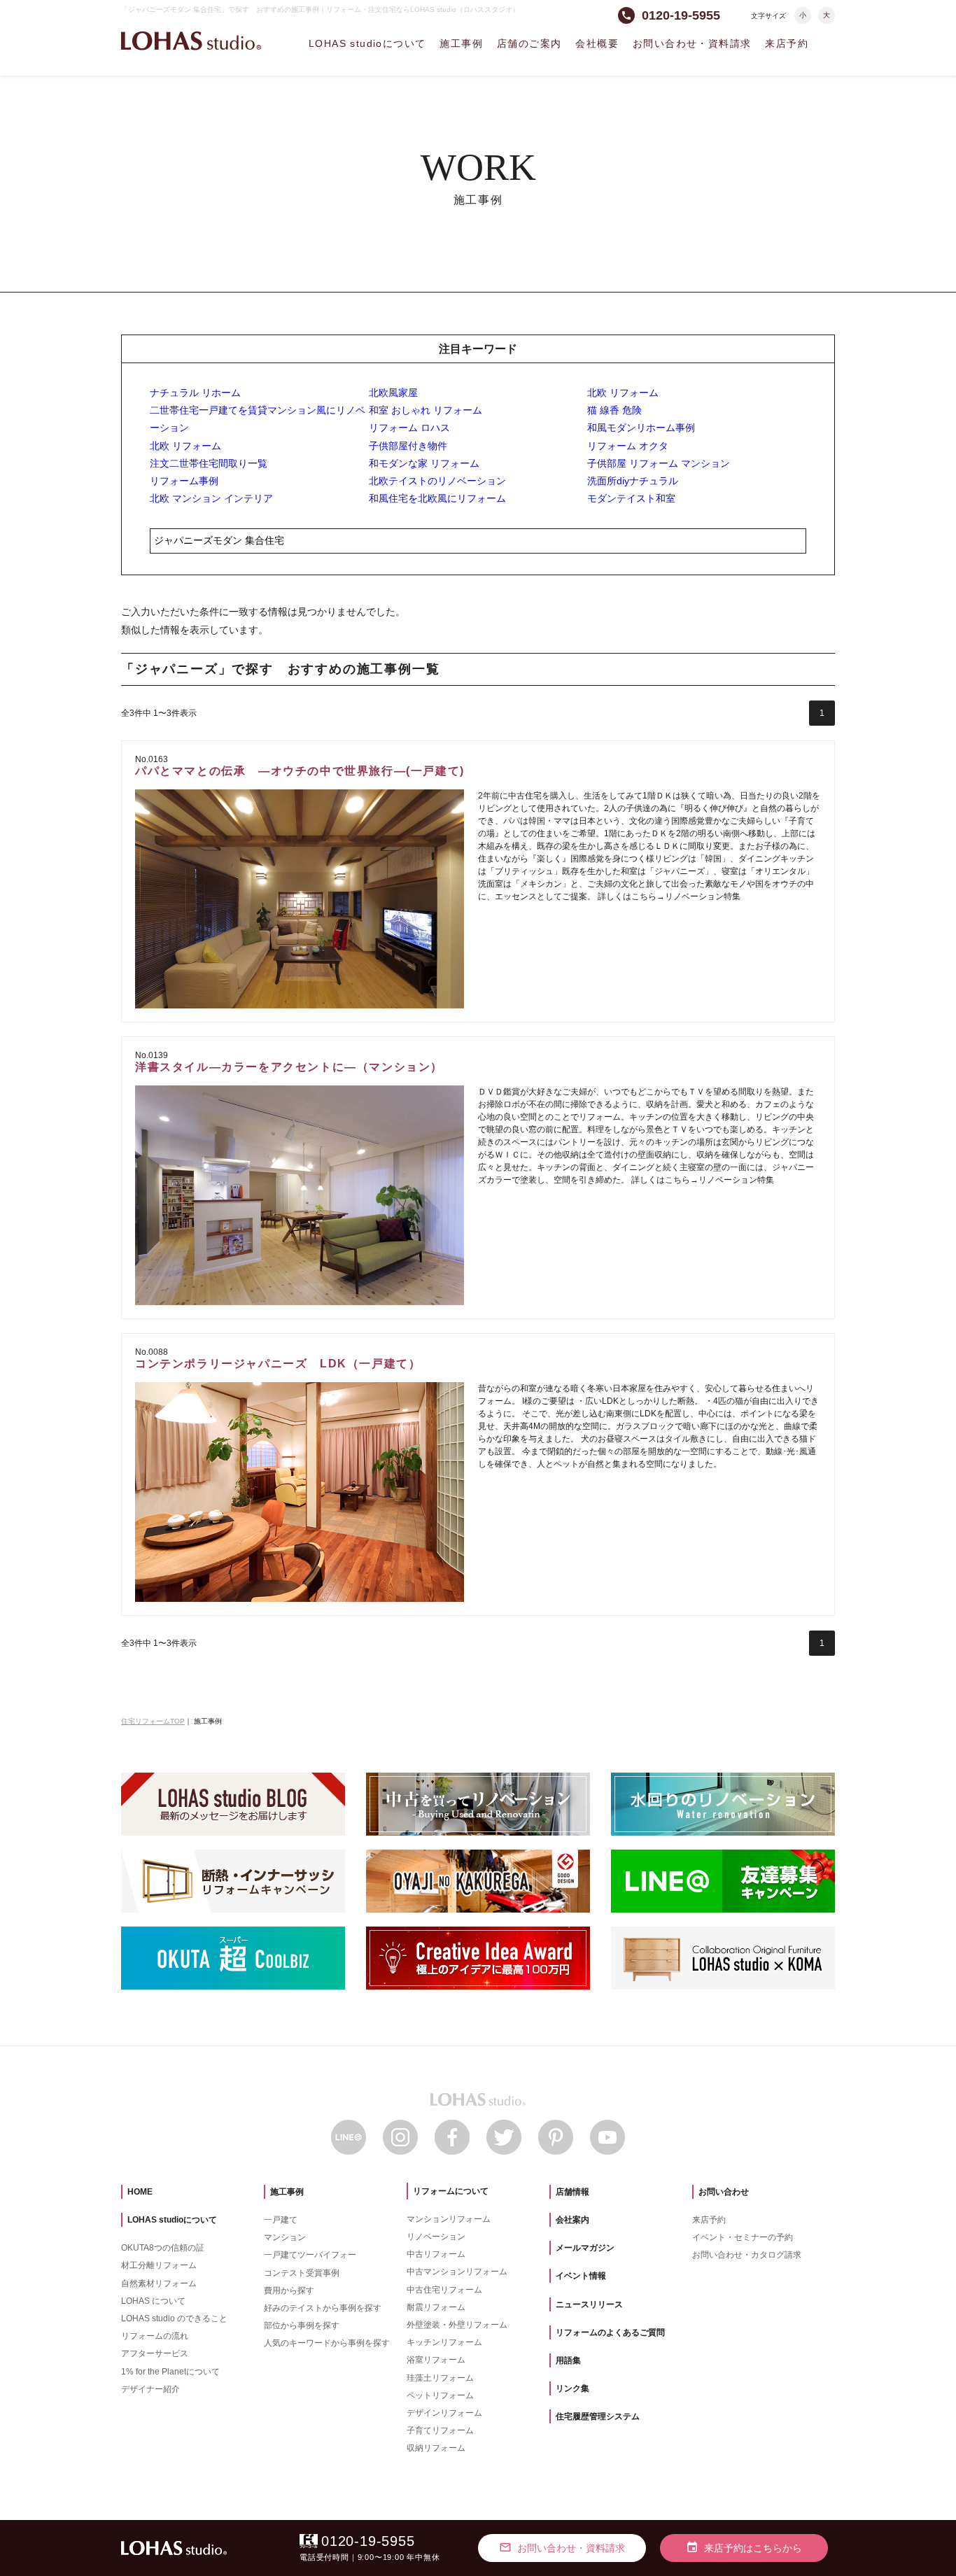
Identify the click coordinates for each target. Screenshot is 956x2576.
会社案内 (572, 2220)
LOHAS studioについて (367, 43)
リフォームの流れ (155, 2336)
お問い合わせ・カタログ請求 (747, 2255)
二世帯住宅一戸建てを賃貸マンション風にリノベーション (258, 419)
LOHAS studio (191, 41)
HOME (140, 2192)
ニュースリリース (589, 2304)
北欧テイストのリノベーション (437, 481)
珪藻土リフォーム (440, 2378)
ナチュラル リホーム (195, 393)
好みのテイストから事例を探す (323, 2308)
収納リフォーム (436, 2448)
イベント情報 (581, 2276)
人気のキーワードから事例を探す (327, 2343)
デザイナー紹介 (150, 2389)
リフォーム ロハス (409, 428)
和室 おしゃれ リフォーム (426, 410)
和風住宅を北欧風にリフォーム (437, 498)
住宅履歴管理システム (598, 2416)
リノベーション (436, 2237)
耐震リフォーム (436, 2307)
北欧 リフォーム (623, 393)
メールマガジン (585, 2248)
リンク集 (572, 2388)
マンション (285, 2237)
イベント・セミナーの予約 (743, 2237)
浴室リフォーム (436, 2360)
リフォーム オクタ (628, 446)
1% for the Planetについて (170, 2372)
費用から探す (289, 2290)
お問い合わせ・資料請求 (692, 43)
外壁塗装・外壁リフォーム (457, 2325)
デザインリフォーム (444, 2413)
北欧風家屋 (393, 393)
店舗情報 (572, 2192)
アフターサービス (155, 2353)
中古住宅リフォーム (444, 2290)
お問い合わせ (724, 2192)
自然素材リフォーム (159, 2283)
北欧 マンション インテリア (211, 498)
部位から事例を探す (302, 2325)
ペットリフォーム (440, 2395)
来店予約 (787, 43)
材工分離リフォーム (159, 2265)
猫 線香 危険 (614, 410)
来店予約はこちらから (744, 2547)
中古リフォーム (436, 2254)
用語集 (568, 2360)
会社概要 (597, 43)
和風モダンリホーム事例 (641, 428)
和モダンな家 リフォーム (424, 463)
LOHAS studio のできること (174, 2318)
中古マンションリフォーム (457, 2272)
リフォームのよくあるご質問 (610, 2332)
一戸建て (281, 2220)
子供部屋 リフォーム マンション (659, 463)
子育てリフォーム (440, 2430)
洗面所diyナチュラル (633, 481)
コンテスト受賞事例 (302, 2273)
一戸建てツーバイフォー (310, 2255)
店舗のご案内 (529, 43)
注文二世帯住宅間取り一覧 (209, 463)
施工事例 (461, 43)
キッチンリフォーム (444, 2342)
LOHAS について (153, 2301)
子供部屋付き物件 (408, 446)
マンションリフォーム (449, 2219)
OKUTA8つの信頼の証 (163, 2248)
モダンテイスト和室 (631, 498)
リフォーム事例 (184, 481)
